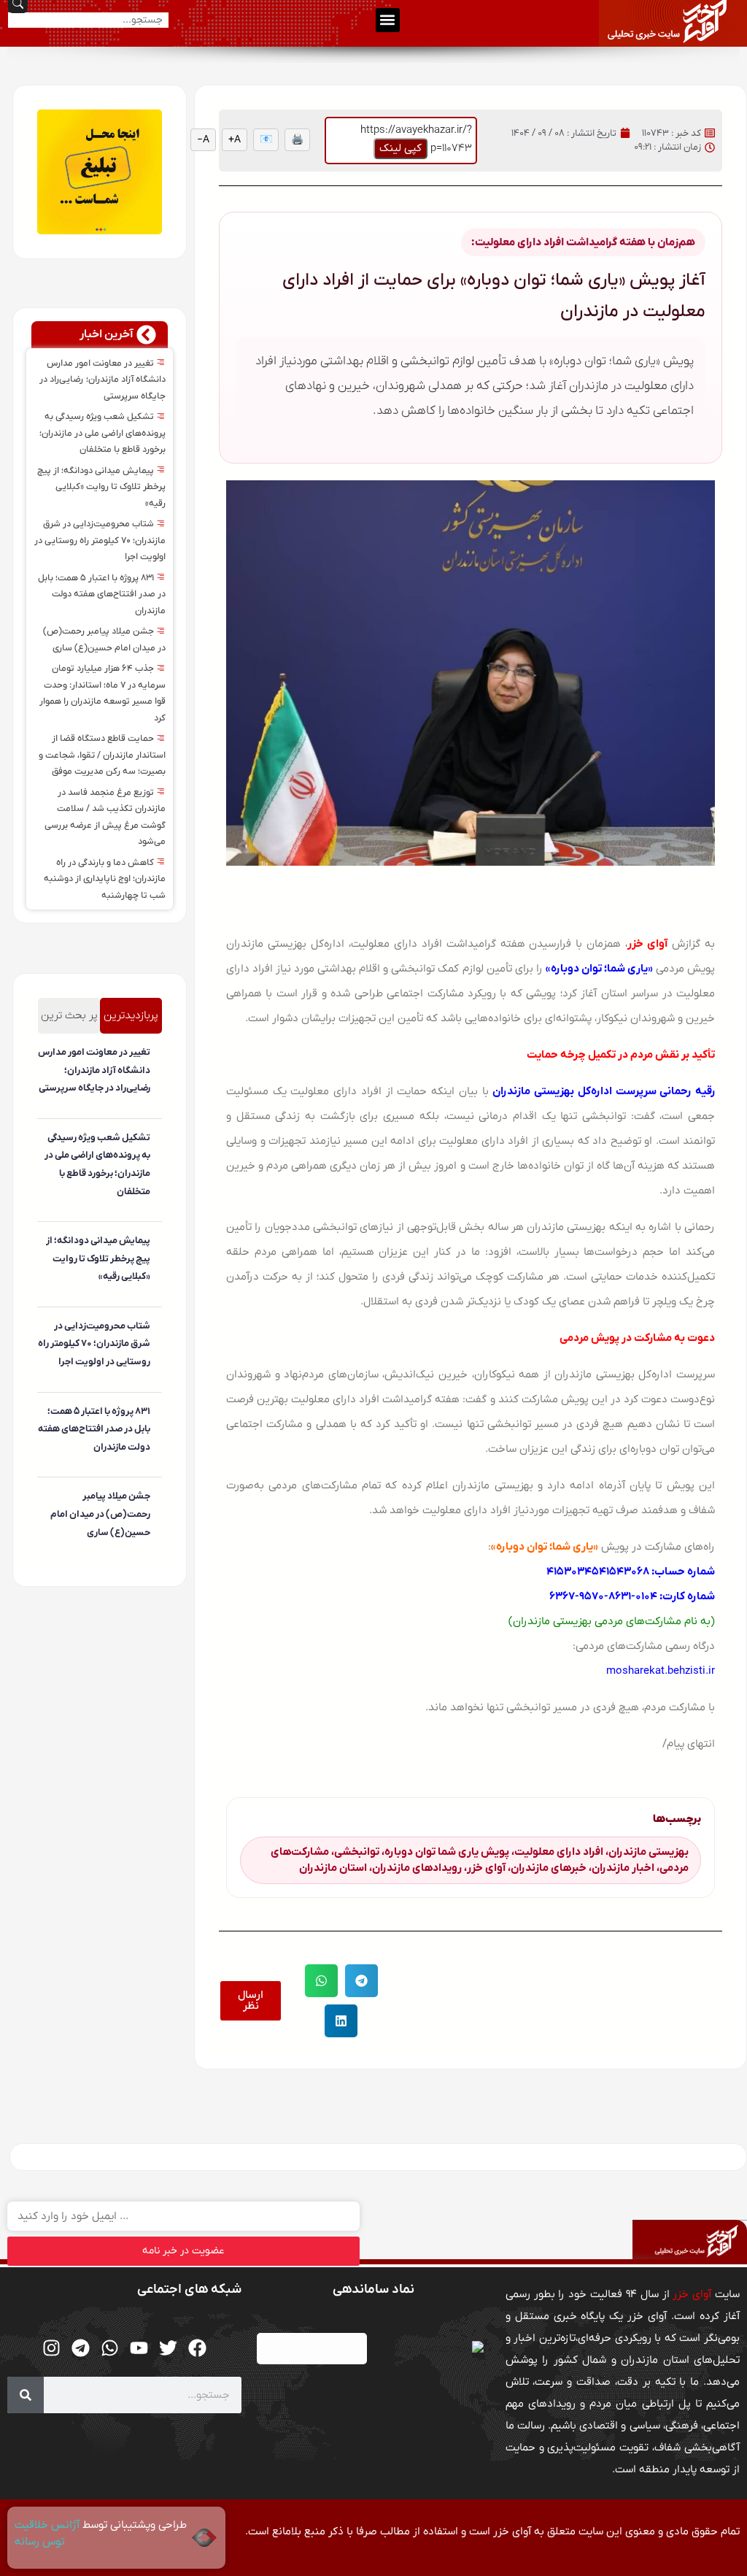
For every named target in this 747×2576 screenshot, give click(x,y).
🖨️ (297, 140)
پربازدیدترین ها (131, 1021)
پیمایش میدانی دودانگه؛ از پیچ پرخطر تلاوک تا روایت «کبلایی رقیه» (101, 487)
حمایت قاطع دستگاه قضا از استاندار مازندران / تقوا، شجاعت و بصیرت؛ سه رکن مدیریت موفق (102, 755)
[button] (388, 20)
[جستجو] (26, 2395)
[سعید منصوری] (148, 1112)
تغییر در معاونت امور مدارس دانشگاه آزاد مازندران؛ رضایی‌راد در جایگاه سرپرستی (102, 380)
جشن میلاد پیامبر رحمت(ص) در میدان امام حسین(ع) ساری (100, 1514)
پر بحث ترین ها (69, 1021)
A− (203, 140)
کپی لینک (400, 148)
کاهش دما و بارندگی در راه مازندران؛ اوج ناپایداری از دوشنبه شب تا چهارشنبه (105, 879)
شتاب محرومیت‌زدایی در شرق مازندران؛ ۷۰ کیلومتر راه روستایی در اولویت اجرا (100, 541)
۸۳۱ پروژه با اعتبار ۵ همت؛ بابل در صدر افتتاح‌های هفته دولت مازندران (102, 595)
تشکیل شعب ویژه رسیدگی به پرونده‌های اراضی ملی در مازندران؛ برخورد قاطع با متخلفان (102, 433)
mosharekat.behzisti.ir (661, 1671)
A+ (235, 140)
